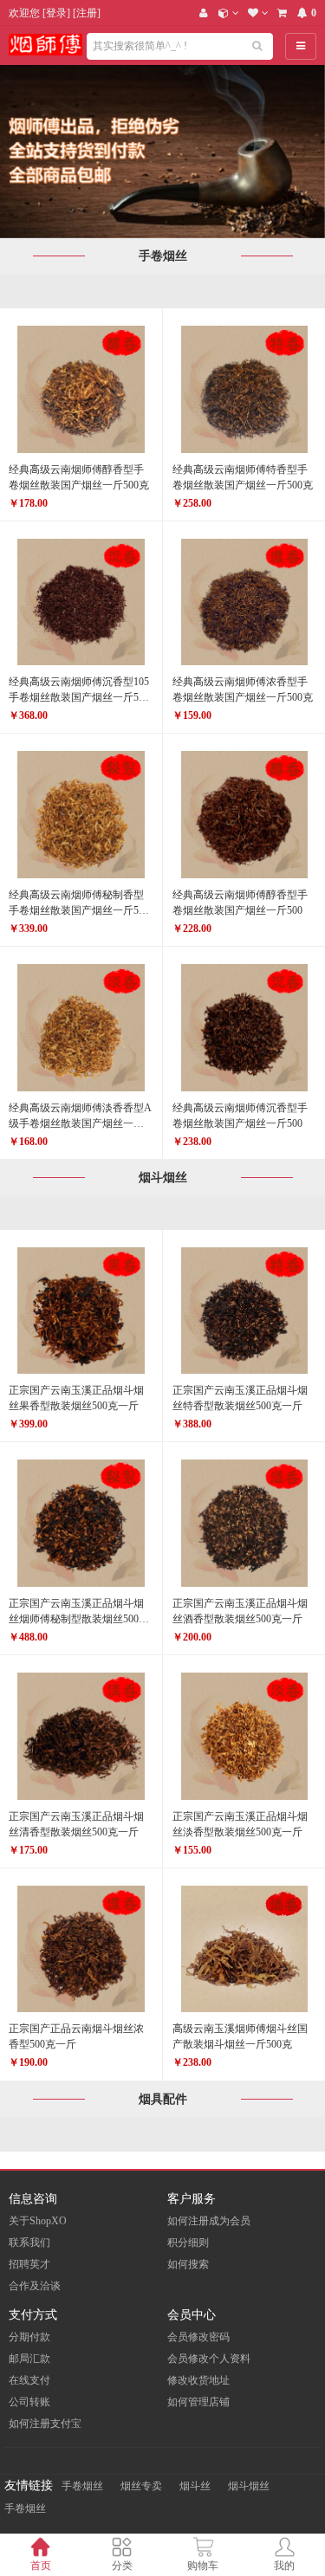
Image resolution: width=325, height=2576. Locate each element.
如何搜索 (188, 2264)
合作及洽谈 (35, 2286)
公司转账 (29, 2402)
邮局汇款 (29, 2359)
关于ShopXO (38, 2221)
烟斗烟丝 (249, 2486)
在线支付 (29, 2380)
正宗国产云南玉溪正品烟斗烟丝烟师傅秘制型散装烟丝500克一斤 (79, 1619)
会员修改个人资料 (209, 2359)
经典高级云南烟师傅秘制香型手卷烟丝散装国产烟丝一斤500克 (79, 910)
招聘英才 (29, 2264)
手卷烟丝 (82, 2486)
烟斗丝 (195, 2486)
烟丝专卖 (141, 2486)
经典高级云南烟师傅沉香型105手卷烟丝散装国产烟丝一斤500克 (79, 697)
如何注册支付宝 (45, 2424)
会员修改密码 (198, 2337)
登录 (56, 13)
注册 (87, 13)
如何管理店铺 (198, 2402)
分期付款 (29, 2337)
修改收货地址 (198, 2380)
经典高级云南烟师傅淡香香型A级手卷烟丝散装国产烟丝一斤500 (80, 1123)
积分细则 (188, 2243)
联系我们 (29, 2243)
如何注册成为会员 (209, 2221)
